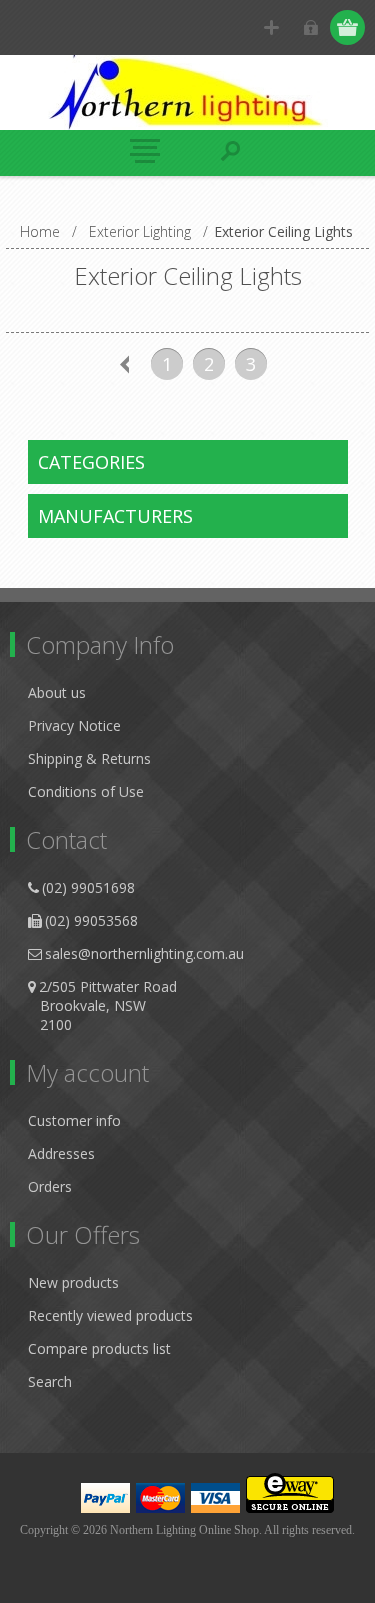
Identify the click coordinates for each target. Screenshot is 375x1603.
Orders (50, 1186)
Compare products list (99, 1348)
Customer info (74, 1120)
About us (57, 692)
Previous (125, 364)
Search (50, 1381)
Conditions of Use (86, 791)
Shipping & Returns (89, 758)
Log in (310, 27)
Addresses (61, 1153)
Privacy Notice (74, 725)
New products (73, 1282)
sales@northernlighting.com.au (144, 953)
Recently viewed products (110, 1315)
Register (271, 27)
